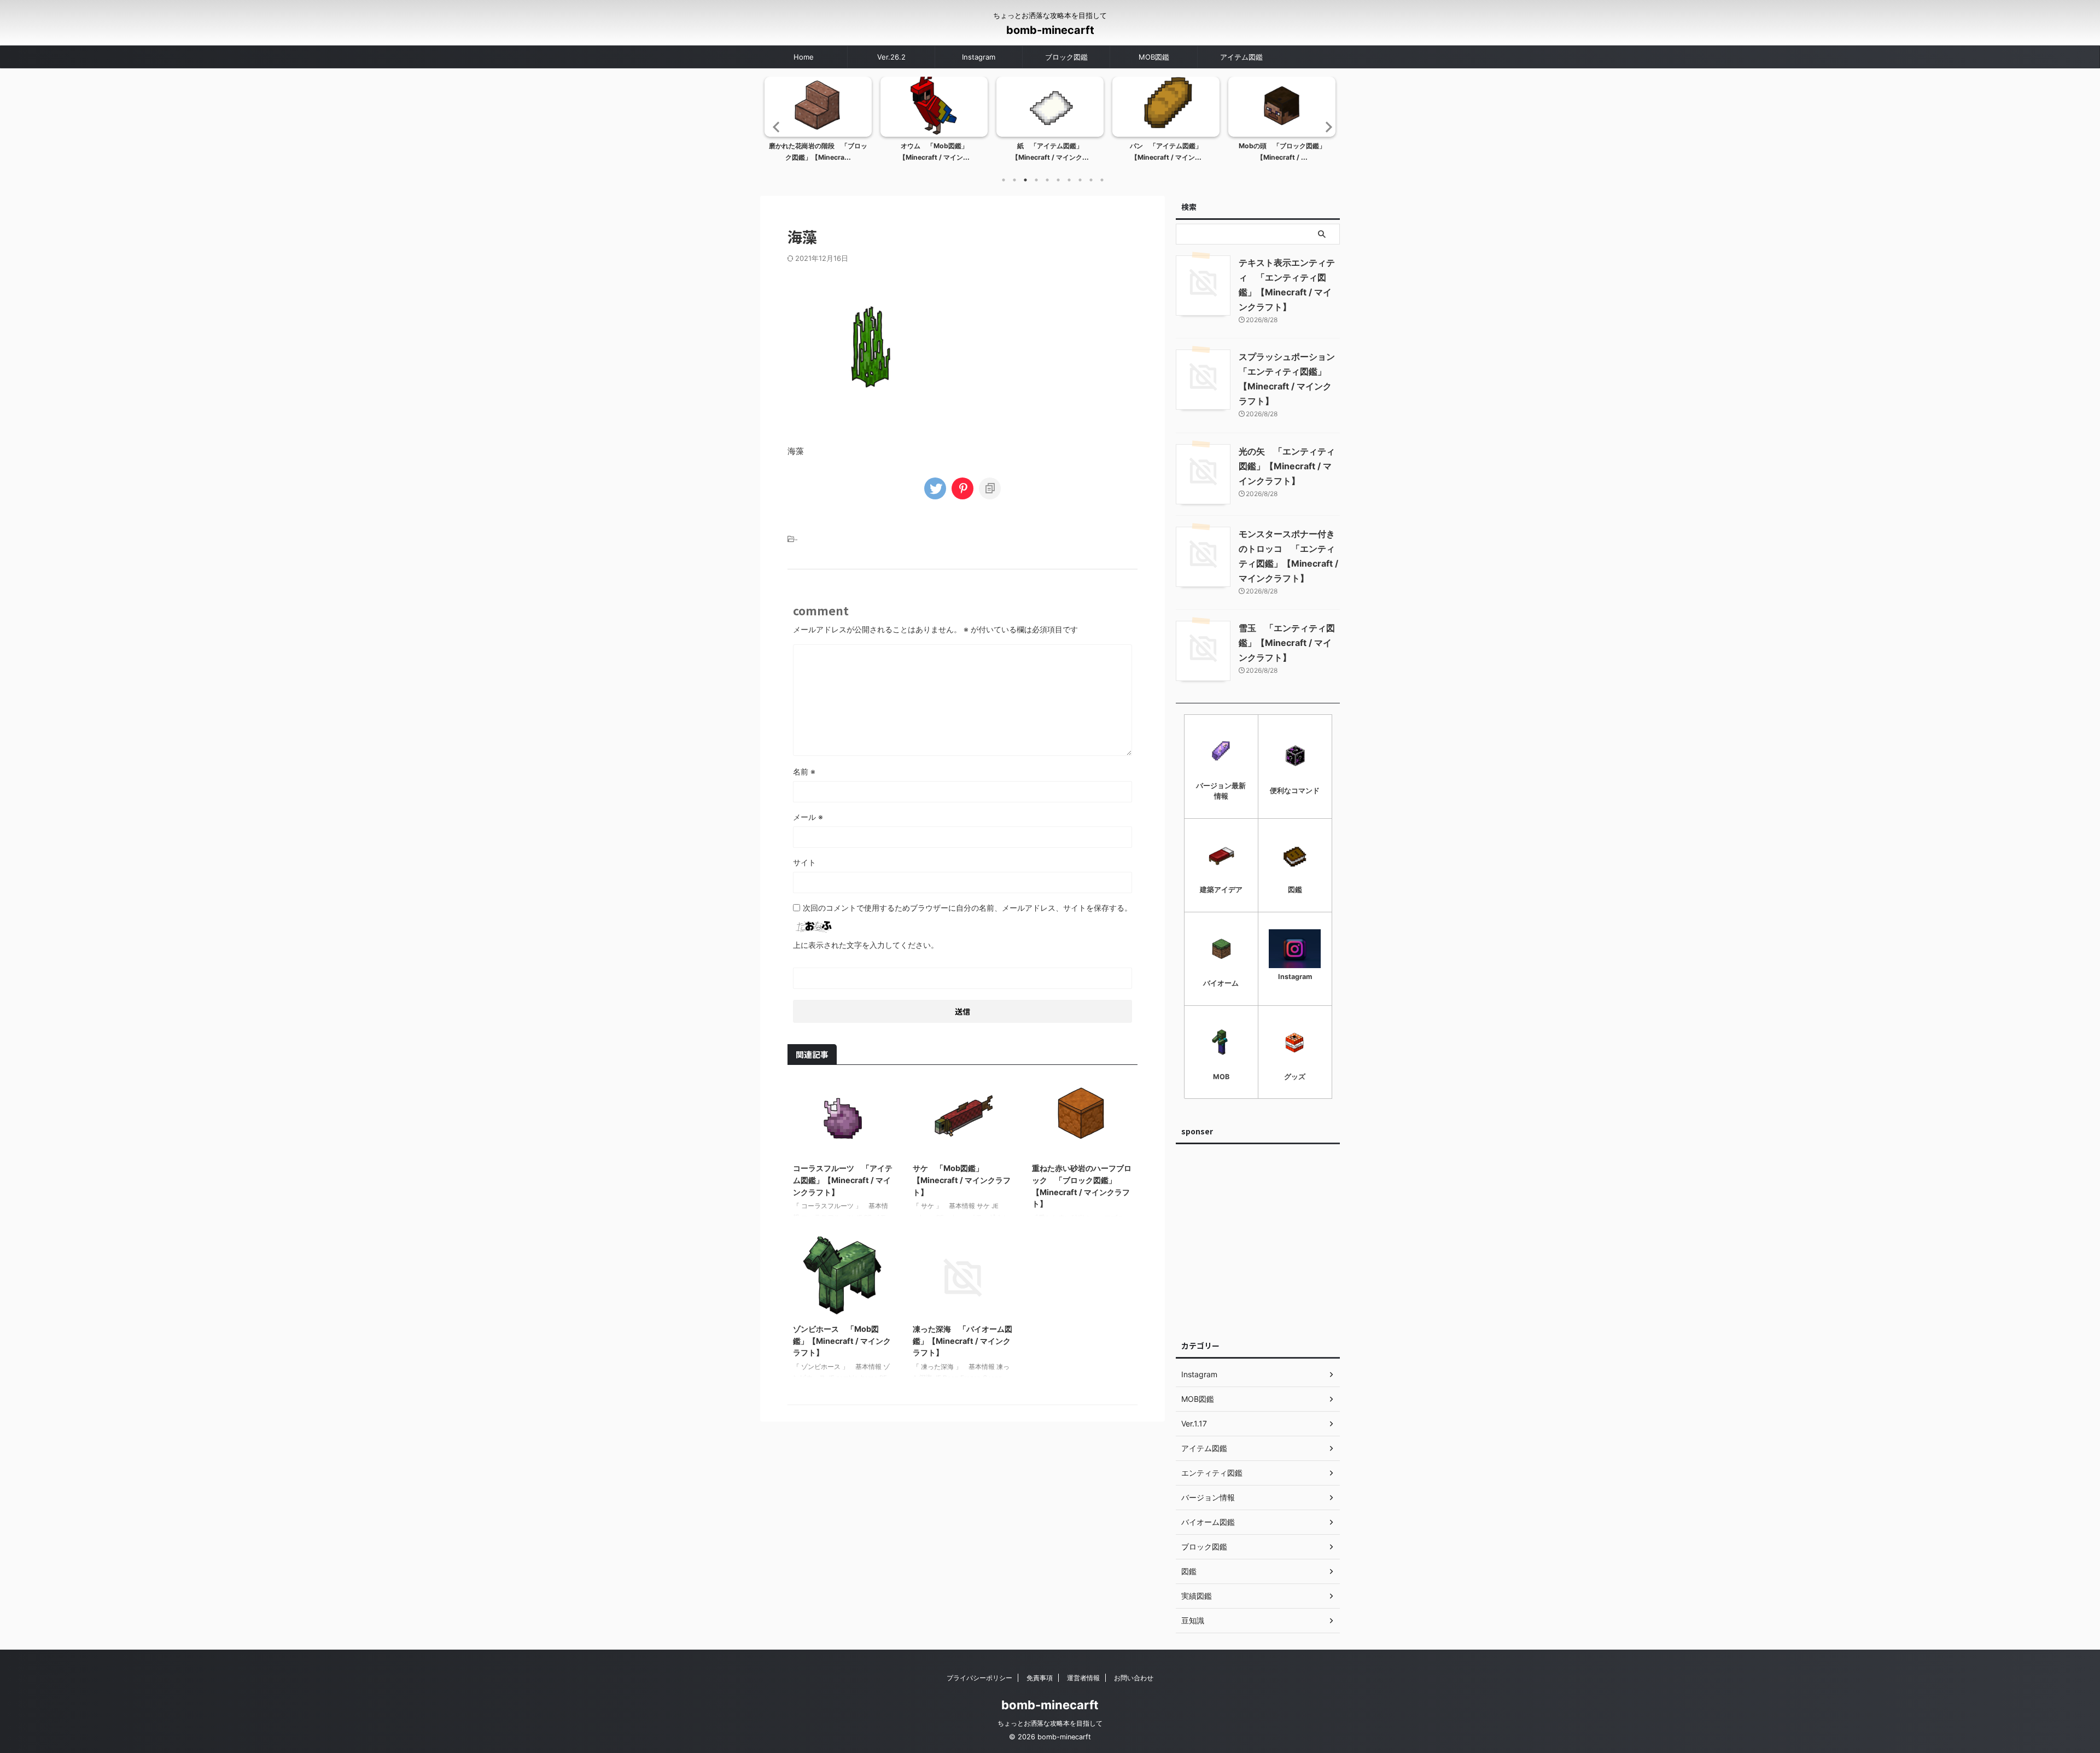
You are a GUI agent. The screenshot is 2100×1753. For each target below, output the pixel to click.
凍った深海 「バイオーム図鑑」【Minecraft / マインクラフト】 (962, 1341)
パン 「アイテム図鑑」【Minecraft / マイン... (1166, 152)
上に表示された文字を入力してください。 (866, 945)
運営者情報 (1083, 1678)
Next (1325, 127)
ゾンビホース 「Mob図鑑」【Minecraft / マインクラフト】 (842, 1341)
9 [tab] (1091, 180)
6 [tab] (1058, 180)
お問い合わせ (1134, 1678)
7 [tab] (1069, 180)
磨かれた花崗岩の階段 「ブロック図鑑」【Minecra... (818, 152)
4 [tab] (1036, 180)
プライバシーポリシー (979, 1678)
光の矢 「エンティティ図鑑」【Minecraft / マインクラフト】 (1287, 466)
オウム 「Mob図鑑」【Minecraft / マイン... (934, 152)
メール (808, 817)
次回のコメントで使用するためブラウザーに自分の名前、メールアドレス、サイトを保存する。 (967, 908)
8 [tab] (1080, 180)
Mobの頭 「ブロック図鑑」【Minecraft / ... (1282, 152)
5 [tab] (1047, 180)
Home (804, 57)
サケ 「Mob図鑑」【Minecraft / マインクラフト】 (962, 1180)
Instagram (979, 57)
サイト (804, 862)
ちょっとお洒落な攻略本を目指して (1050, 1723)
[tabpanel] (818, 123)
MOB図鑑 (1154, 57)
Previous (775, 127)
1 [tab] (1004, 180)
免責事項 (1040, 1678)
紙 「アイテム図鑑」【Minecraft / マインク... (1050, 152)
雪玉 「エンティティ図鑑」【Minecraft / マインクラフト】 (1287, 643)
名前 (804, 771)
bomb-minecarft (1050, 30)
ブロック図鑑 (1066, 57)
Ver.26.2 (891, 57)
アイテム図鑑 (1241, 57)
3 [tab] (1025, 180)
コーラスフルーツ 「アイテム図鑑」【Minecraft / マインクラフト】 (843, 1180)
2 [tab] (1014, 180)
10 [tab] (1102, 180)
